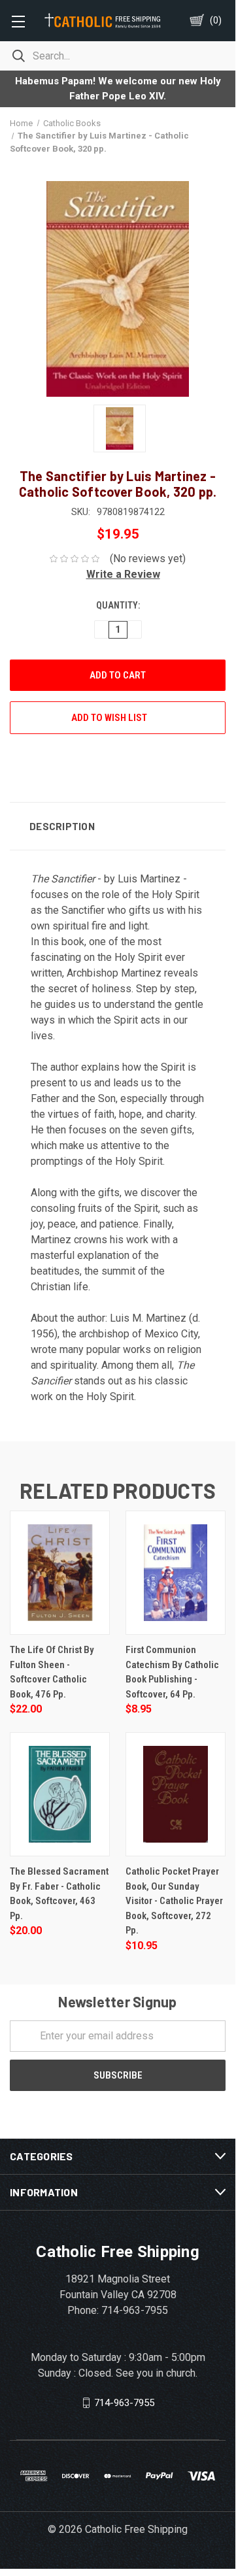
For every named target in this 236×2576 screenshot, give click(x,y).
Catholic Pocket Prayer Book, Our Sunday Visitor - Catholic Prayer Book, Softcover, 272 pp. (174, 1901)
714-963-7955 (124, 2402)
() (216, 20)
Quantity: (118, 605)
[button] (118, 574)
